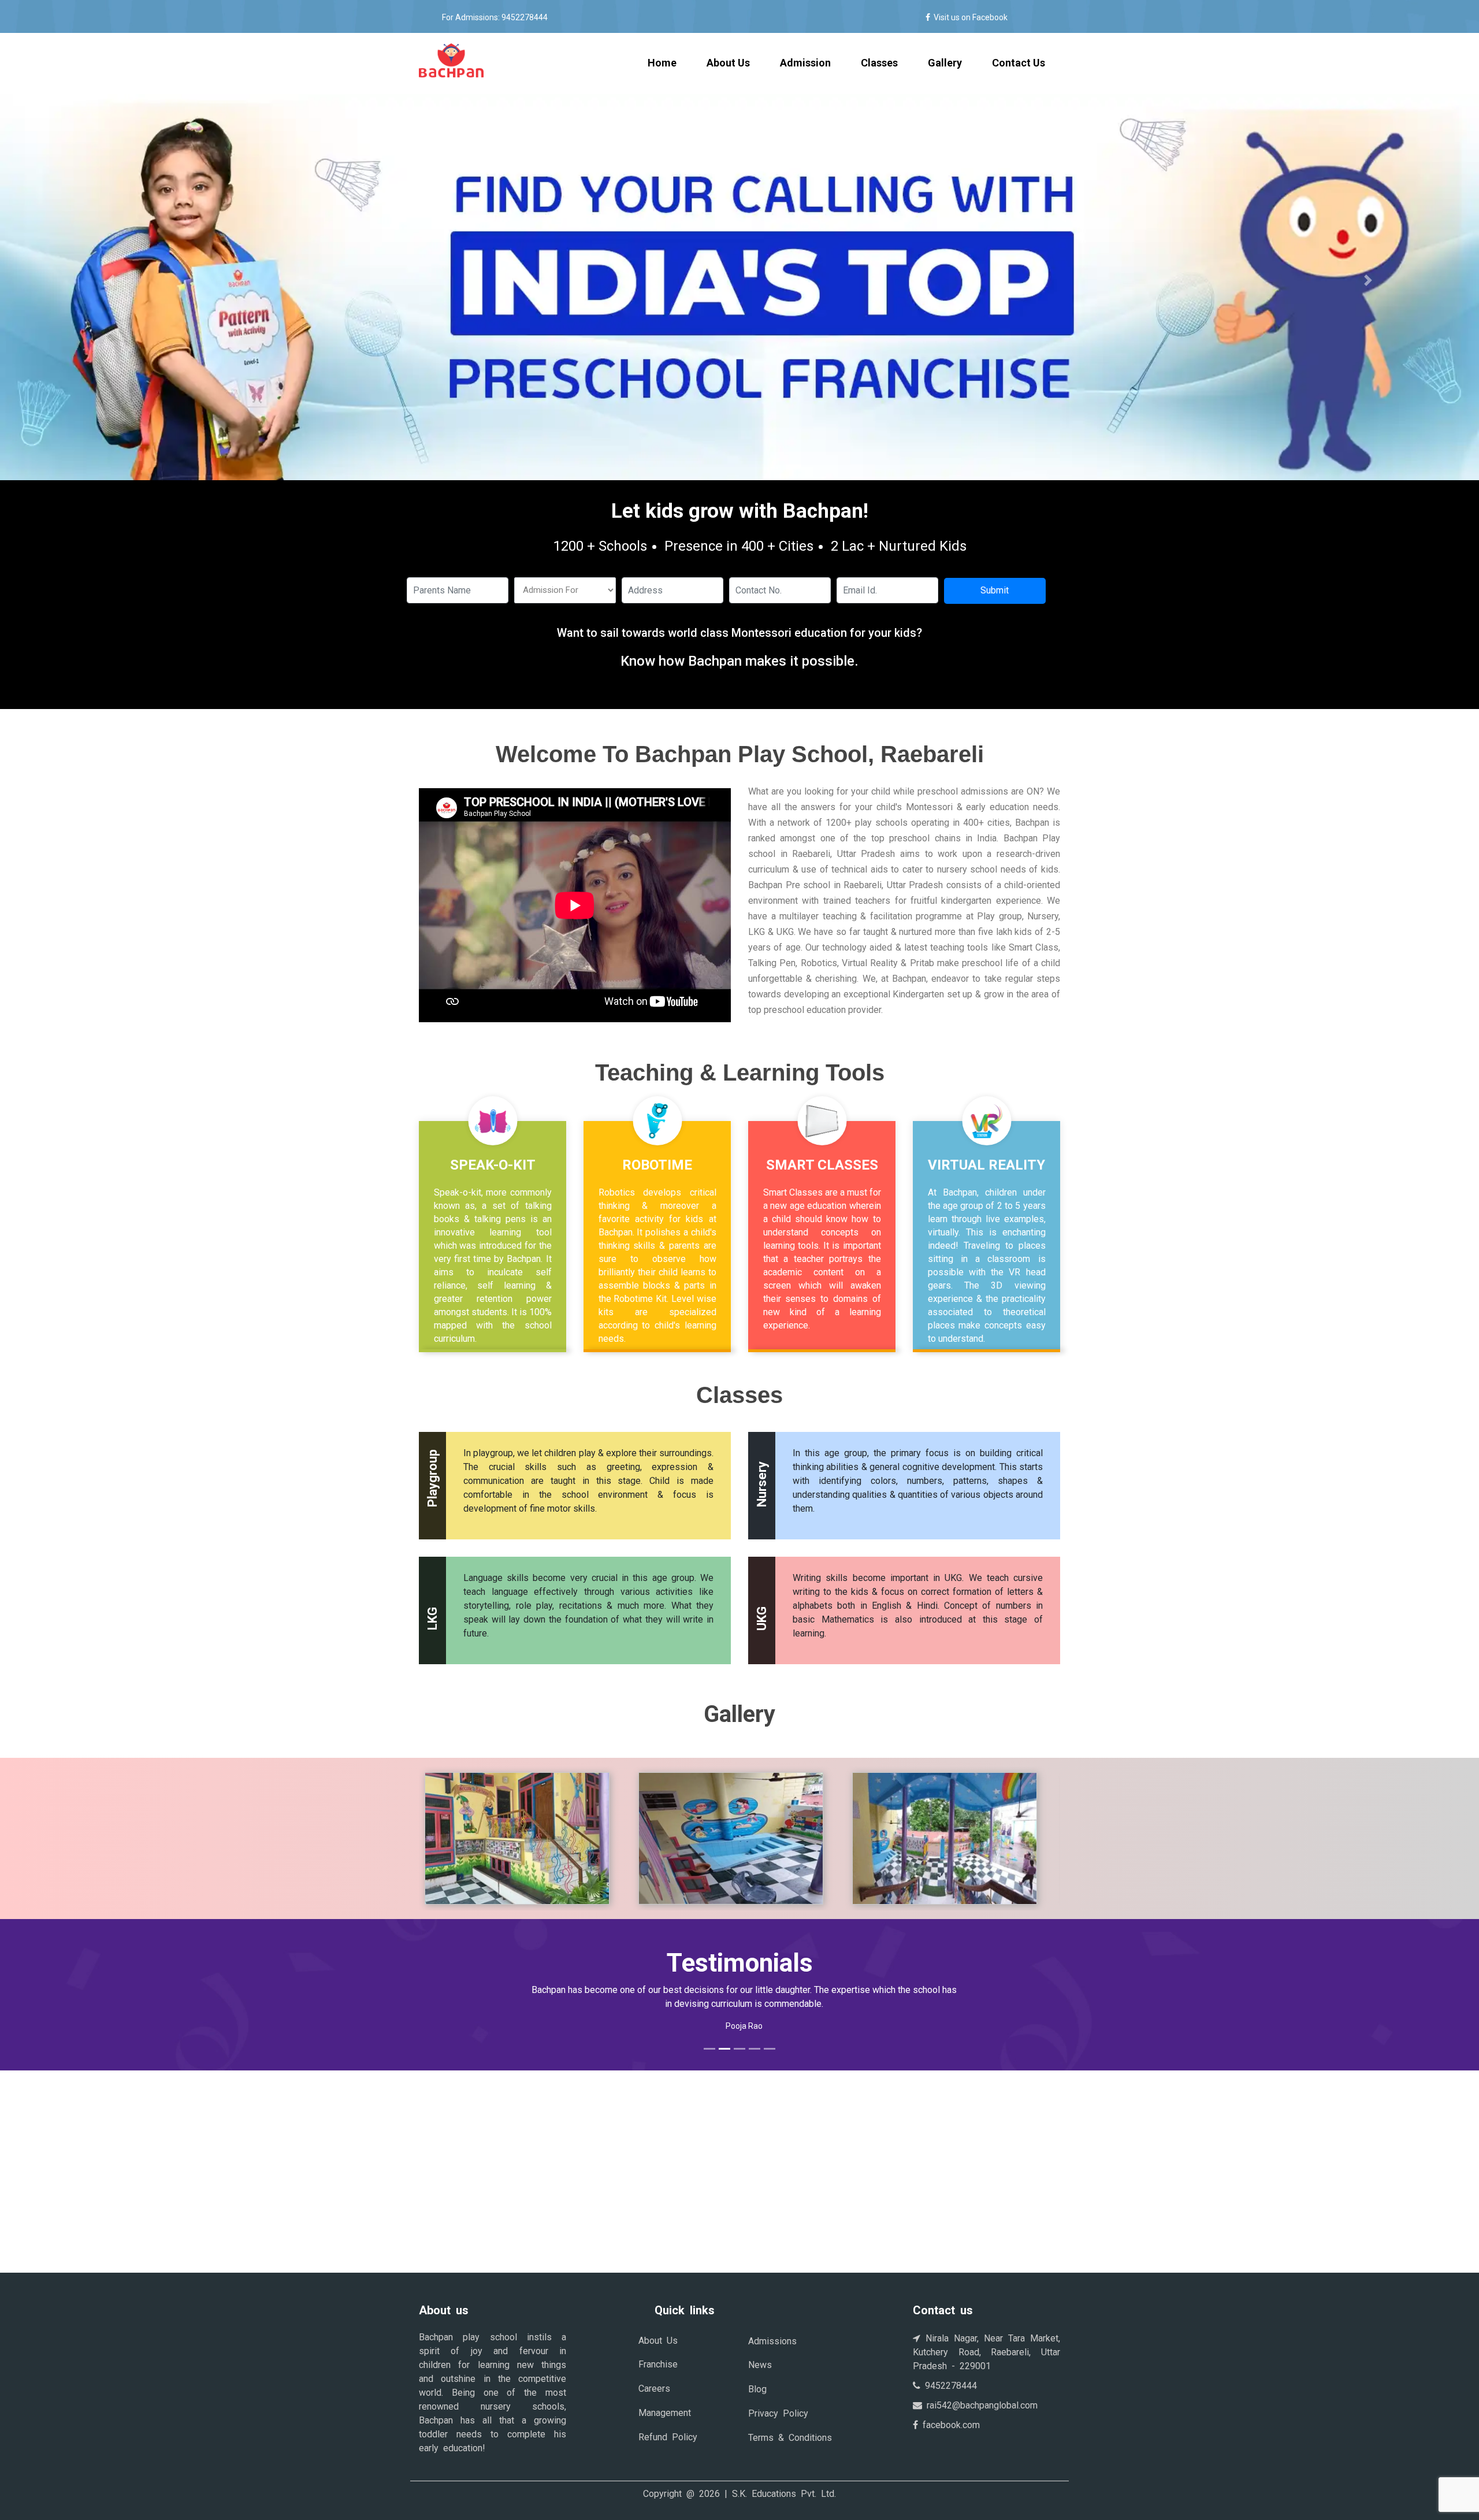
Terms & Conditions (790, 2438)
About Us (728, 63)
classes (879, 63)
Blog (757, 2389)
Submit (995, 590)
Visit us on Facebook (969, 17)
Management (665, 2413)
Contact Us (1019, 63)
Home (670, 62)
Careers (654, 2389)
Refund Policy (668, 2437)
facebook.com (949, 2425)
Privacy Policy (778, 2413)
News (760, 2365)
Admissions (772, 2341)
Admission (805, 63)
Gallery (945, 63)
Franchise (658, 2364)
